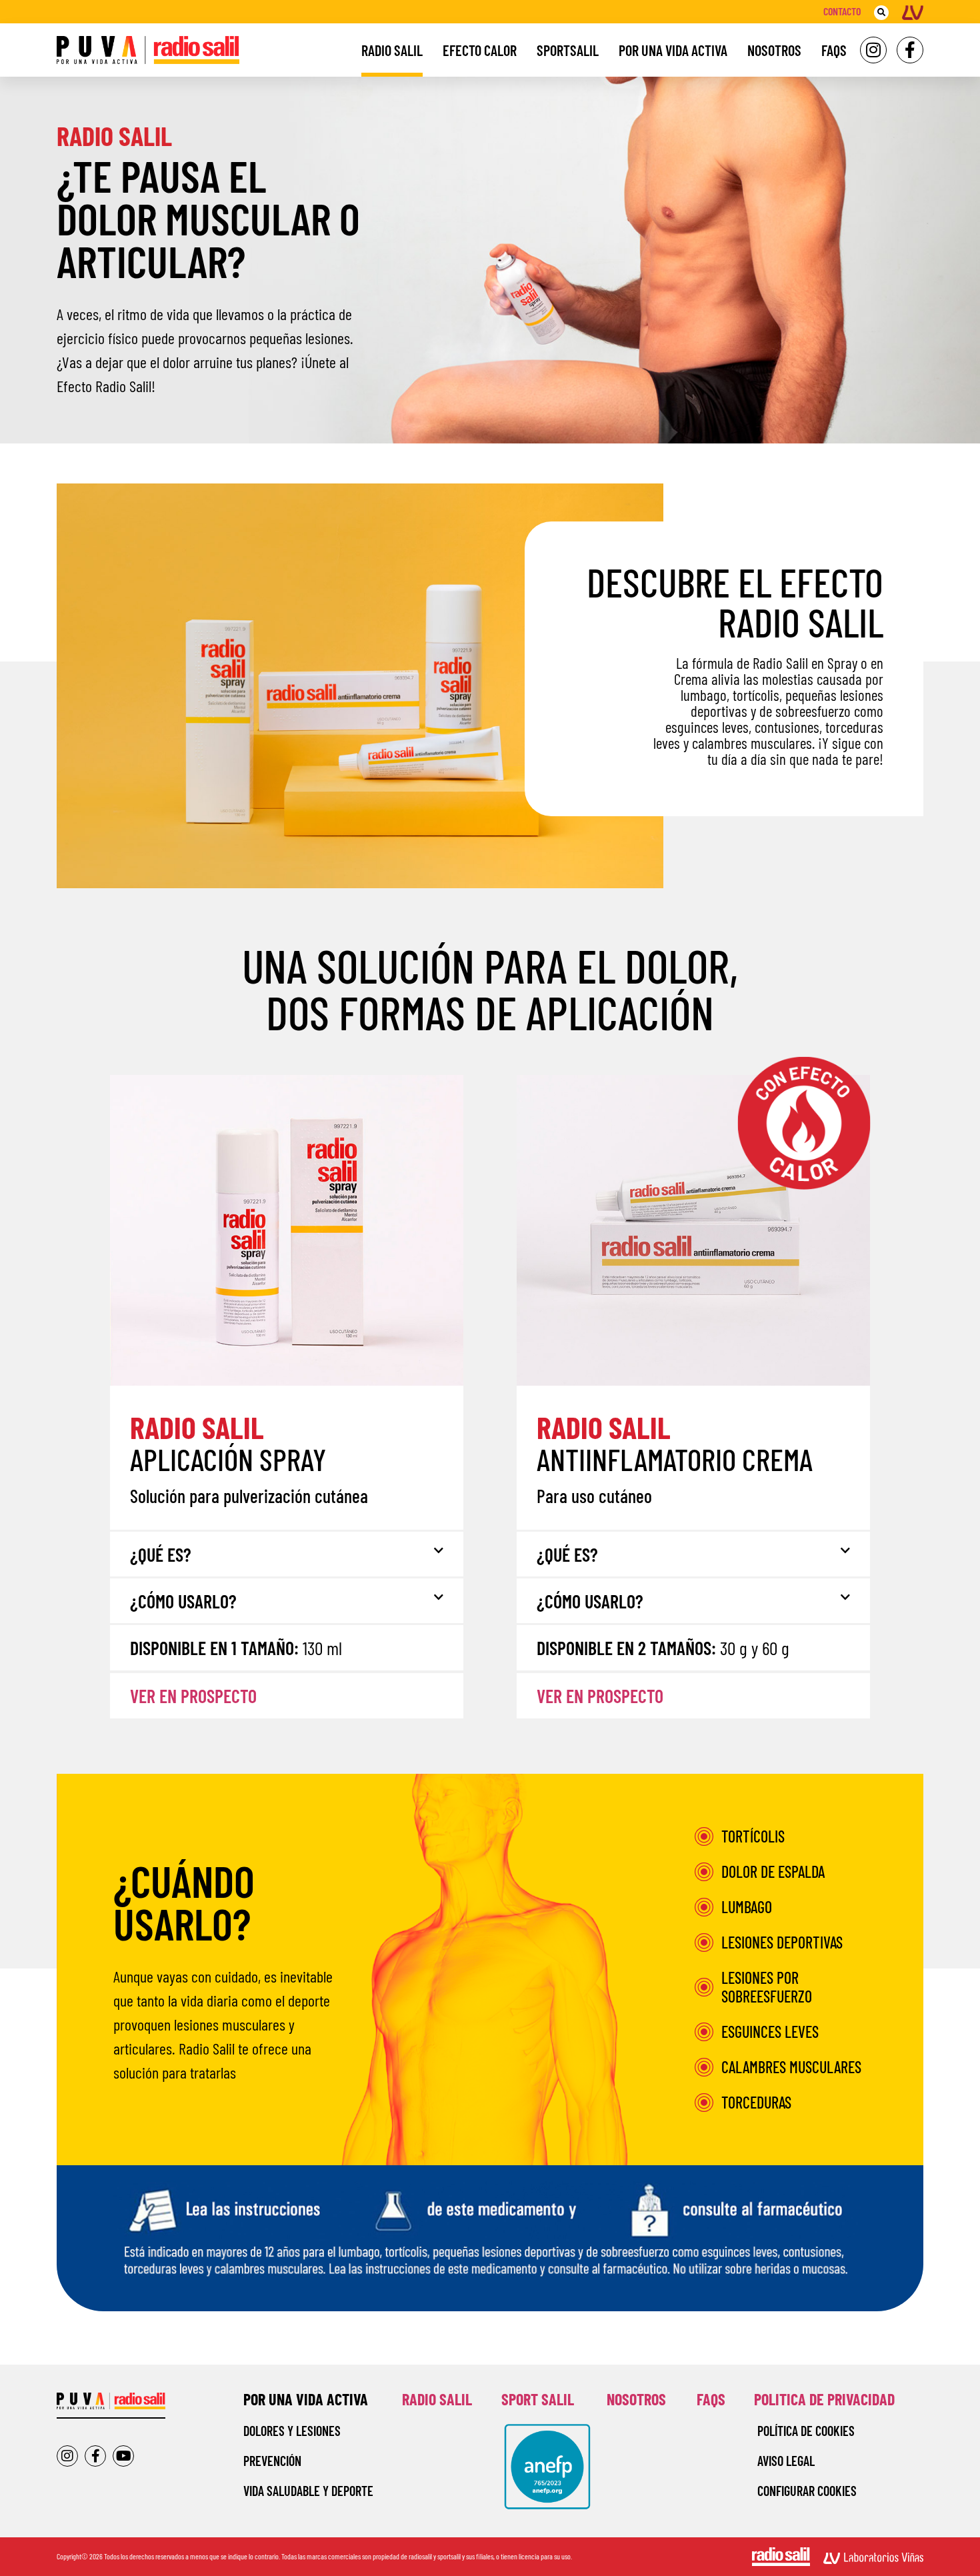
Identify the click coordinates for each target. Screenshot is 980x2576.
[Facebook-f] (910, 50)
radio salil (437, 2399)
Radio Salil (392, 50)
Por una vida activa (673, 50)
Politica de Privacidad (824, 2399)
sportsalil (568, 50)
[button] (881, 13)
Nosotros (774, 50)
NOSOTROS (636, 2399)
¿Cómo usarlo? (183, 1601)
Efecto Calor (480, 50)
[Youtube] (123, 2456)
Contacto (842, 11)
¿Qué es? (161, 1554)
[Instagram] (873, 50)
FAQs (834, 50)
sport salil (538, 2399)
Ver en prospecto (193, 1696)
